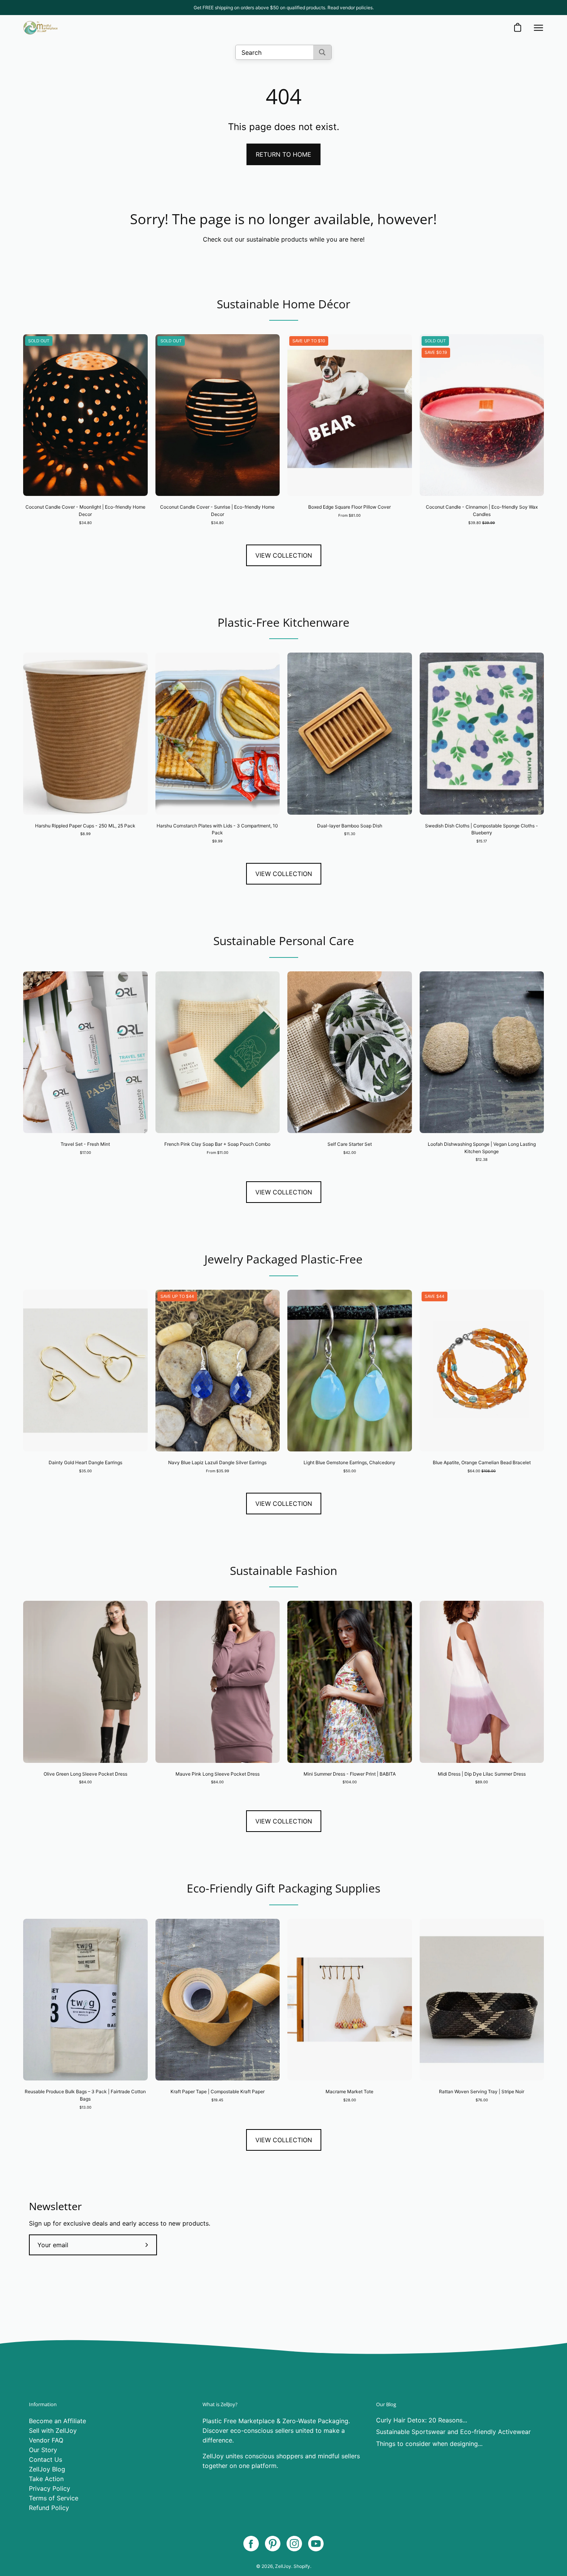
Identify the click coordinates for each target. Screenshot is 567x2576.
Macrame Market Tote (349, 2091)
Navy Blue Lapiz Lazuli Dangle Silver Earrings (217, 1462)
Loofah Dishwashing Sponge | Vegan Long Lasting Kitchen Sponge (482, 1148)
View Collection (284, 555)
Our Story (43, 2450)
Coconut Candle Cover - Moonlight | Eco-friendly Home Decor (85, 511)
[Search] (322, 52)
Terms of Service (54, 2498)
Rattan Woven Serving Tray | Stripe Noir (482, 2091)
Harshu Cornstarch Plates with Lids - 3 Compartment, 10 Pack (217, 829)
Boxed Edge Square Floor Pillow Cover (349, 507)
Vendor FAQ (46, 2440)
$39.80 (482, 523)
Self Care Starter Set (350, 1144)
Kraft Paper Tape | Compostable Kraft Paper (218, 2091)
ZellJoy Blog (47, 2469)
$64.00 (482, 1471)
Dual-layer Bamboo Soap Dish (350, 826)
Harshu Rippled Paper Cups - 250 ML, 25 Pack (85, 826)
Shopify (302, 2566)
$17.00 (85, 1153)
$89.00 (482, 1782)
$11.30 (350, 834)
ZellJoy (283, 2566)
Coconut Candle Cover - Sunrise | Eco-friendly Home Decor (217, 511)
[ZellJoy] (40, 28)
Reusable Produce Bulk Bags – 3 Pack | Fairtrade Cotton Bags (85, 2095)
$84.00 (85, 1782)
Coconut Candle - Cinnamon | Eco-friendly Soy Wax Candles (482, 511)
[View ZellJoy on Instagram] (294, 2544)
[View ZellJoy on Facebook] (251, 2544)
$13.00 (85, 2107)
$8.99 (85, 834)
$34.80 (85, 523)
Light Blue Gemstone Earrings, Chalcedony (349, 1462)
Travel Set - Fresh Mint (85, 1144)
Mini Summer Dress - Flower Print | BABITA (350, 1774)
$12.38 (482, 1159)
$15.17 (482, 841)
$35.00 (85, 1471)
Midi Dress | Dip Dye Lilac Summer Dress (482, 1774)
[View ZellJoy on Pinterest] (273, 2544)
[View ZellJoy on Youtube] (316, 2544)
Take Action (46, 2479)
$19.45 (217, 2100)
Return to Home (283, 154)
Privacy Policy (50, 2488)
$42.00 (350, 1153)
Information (43, 2404)
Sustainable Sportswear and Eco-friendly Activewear (453, 2432)
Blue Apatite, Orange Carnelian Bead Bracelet (482, 1462)
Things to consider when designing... (429, 2444)
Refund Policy (49, 2508)
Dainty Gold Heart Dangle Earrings (85, 1462)
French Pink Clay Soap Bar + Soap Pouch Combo (217, 1144)
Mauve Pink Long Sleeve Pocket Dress (218, 1774)
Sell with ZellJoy (53, 2431)
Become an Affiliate (57, 2421)
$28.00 (350, 2100)
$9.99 (217, 841)
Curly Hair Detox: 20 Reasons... (422, 2420)
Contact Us (46, 2459)
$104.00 (350, 1782)
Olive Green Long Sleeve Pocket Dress (85, 1774)
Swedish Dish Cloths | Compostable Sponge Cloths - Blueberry (482, 829)
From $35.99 (218, 1471)
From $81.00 (349, 515)
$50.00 (350, 1471)
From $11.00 (218, 1153)
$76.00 (482, 2100)
